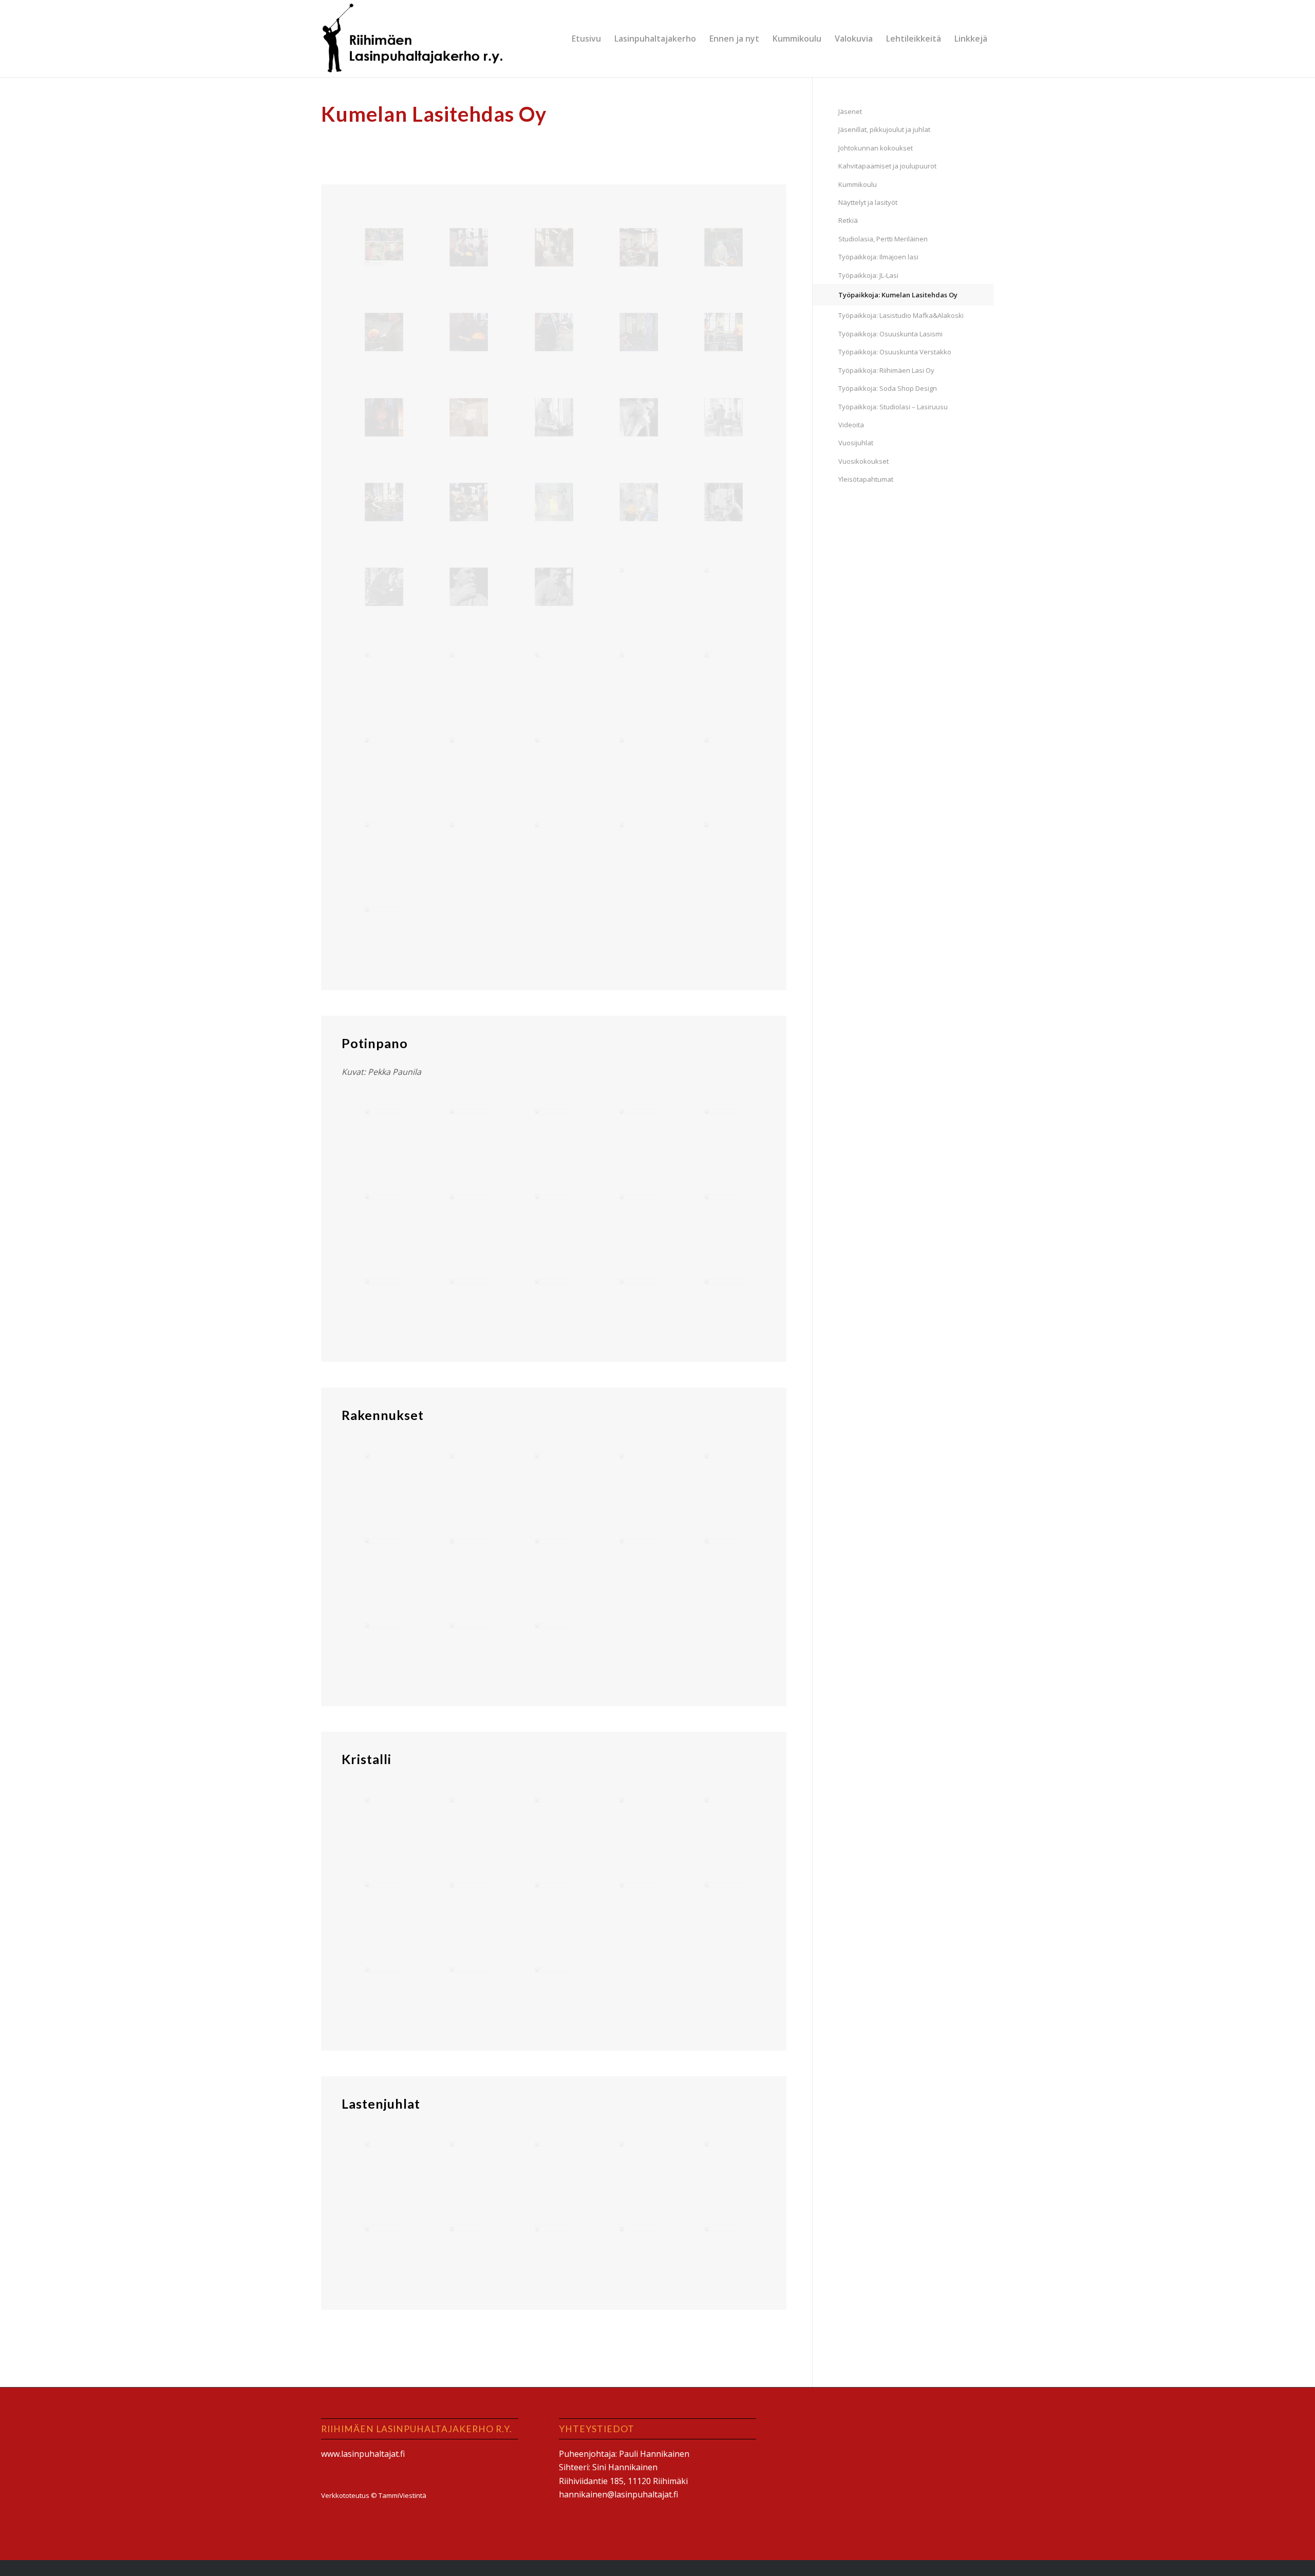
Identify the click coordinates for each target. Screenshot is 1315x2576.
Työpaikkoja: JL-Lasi (868, 275)
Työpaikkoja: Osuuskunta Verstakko (895, 352)
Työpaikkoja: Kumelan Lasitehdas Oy (898, 295)
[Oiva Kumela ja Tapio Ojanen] (724, 841)
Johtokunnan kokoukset (876, 148)
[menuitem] (586, 39)
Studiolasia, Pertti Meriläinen (883, 239)
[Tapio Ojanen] (554, 757)
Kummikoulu (858, 184)
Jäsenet (850, 111)
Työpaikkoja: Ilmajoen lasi (878, 257)
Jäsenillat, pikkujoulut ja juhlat (884, 129)
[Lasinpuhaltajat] (414, 39)
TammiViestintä (402, 2495)
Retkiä (848, 220)
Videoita (851, 425)
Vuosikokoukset (863, 461)
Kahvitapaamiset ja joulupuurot (887, 166)
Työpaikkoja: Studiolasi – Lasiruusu (893, 407)
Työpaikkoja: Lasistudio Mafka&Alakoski (901, 315)
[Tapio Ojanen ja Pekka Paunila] (469, 417)
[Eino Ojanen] (384, 926)
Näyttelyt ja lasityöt (868, 202)
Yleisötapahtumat (866, 479)
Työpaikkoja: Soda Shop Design (888, 388)
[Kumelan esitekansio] (384, 247)
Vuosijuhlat (856, 443)
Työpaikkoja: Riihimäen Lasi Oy (886, 370)
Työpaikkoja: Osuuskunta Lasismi (890, 334)
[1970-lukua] (554, 417)
